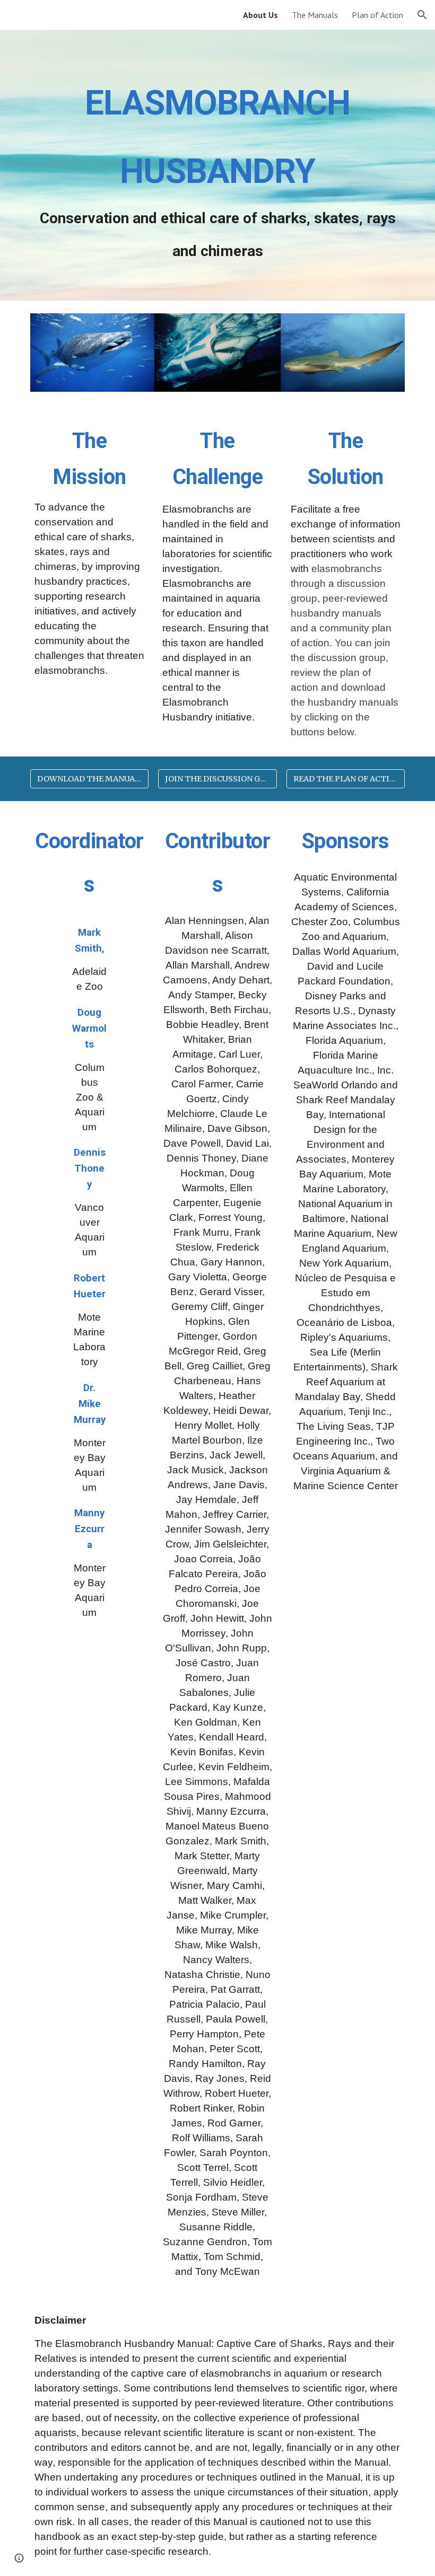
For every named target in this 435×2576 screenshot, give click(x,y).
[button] (422, 15)
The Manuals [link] (315, 15)
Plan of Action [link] (377, 15)
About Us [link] (260, 15)
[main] (217, 165)
